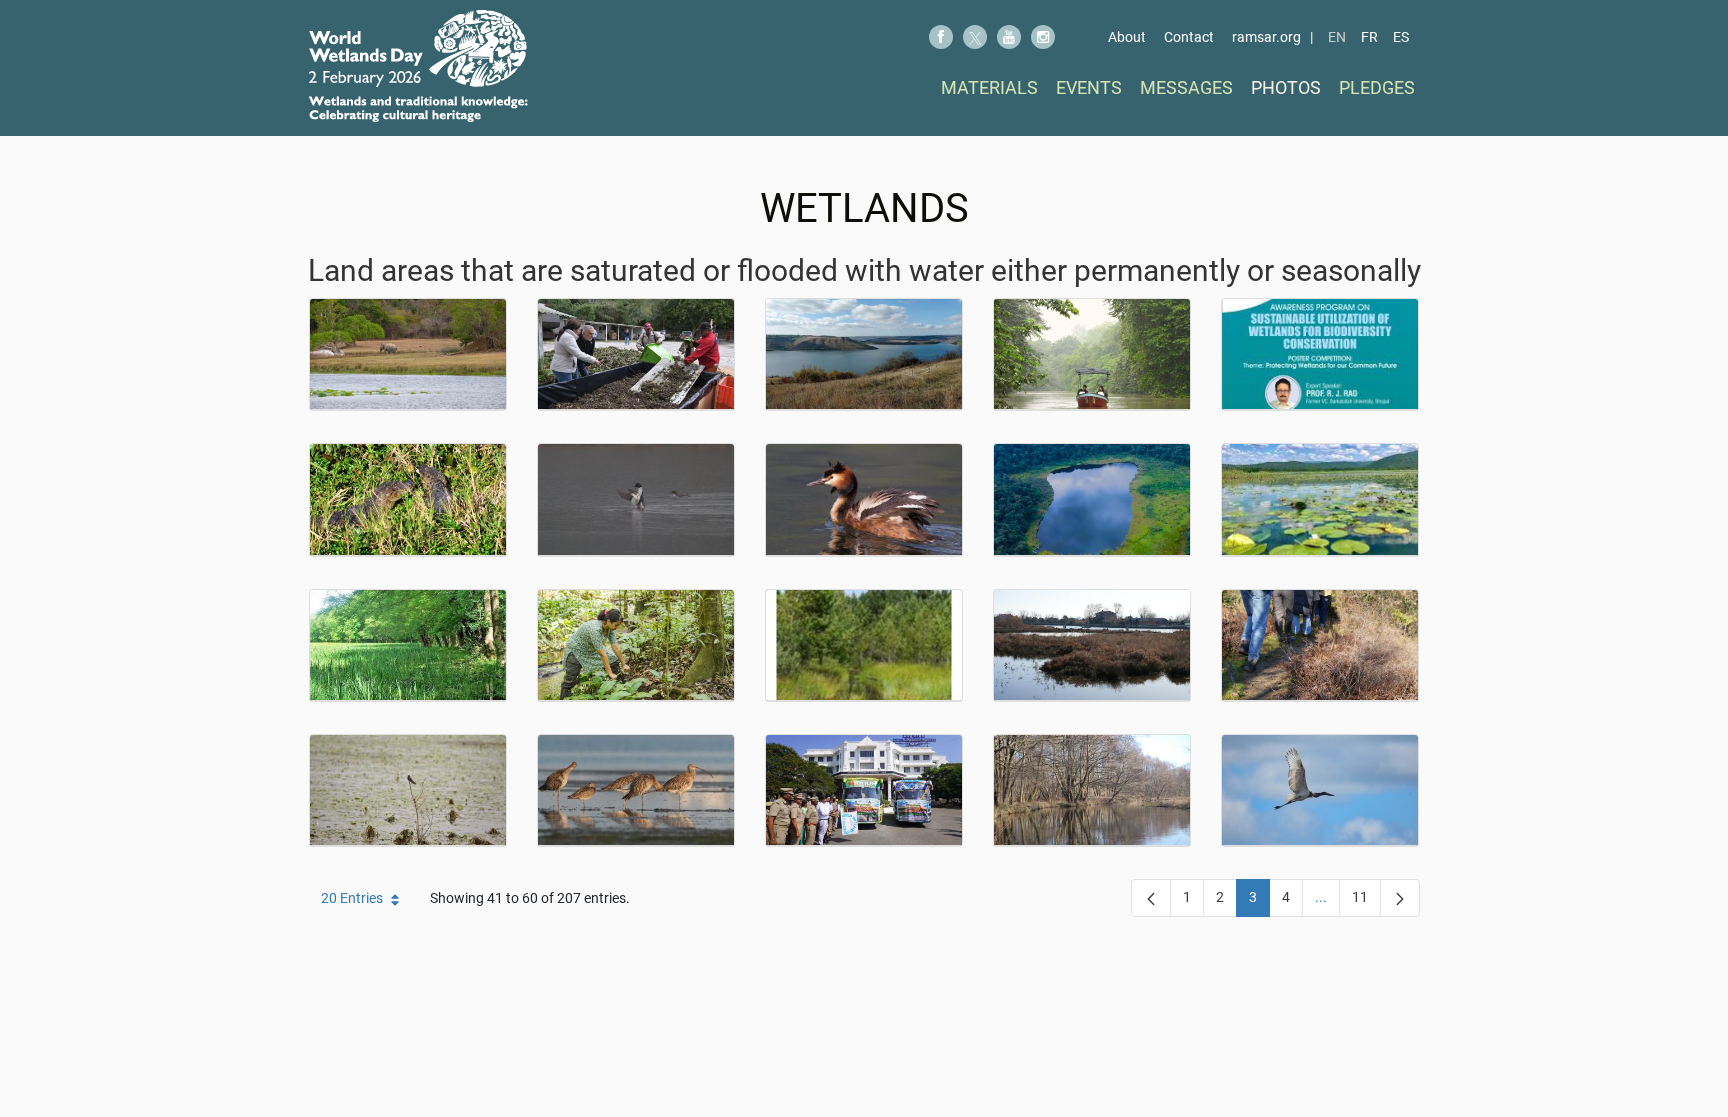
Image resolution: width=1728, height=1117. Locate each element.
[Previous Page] (1151, 898)
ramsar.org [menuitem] (1266, 37)
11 (1366, 901)
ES (1401, 37)
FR (1369, 37)
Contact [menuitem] (1189, 37)
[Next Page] (1400, 898)
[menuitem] (989, 87)
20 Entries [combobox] (352, 898)
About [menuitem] (1127, 37)
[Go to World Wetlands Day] (418, 66)
